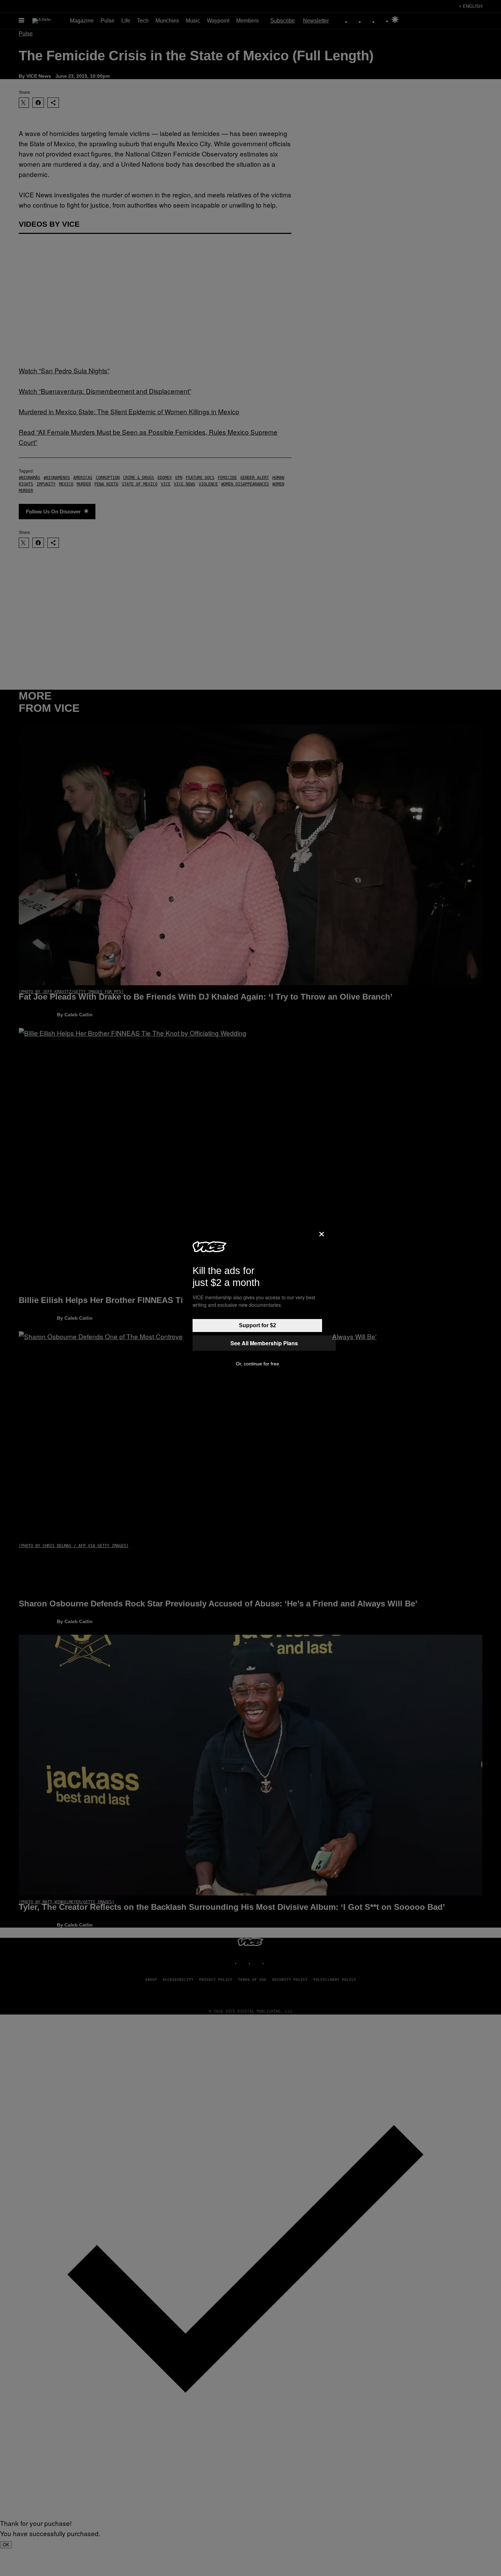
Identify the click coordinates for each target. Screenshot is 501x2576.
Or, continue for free (257, 1364)
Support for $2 (257, 1325)
